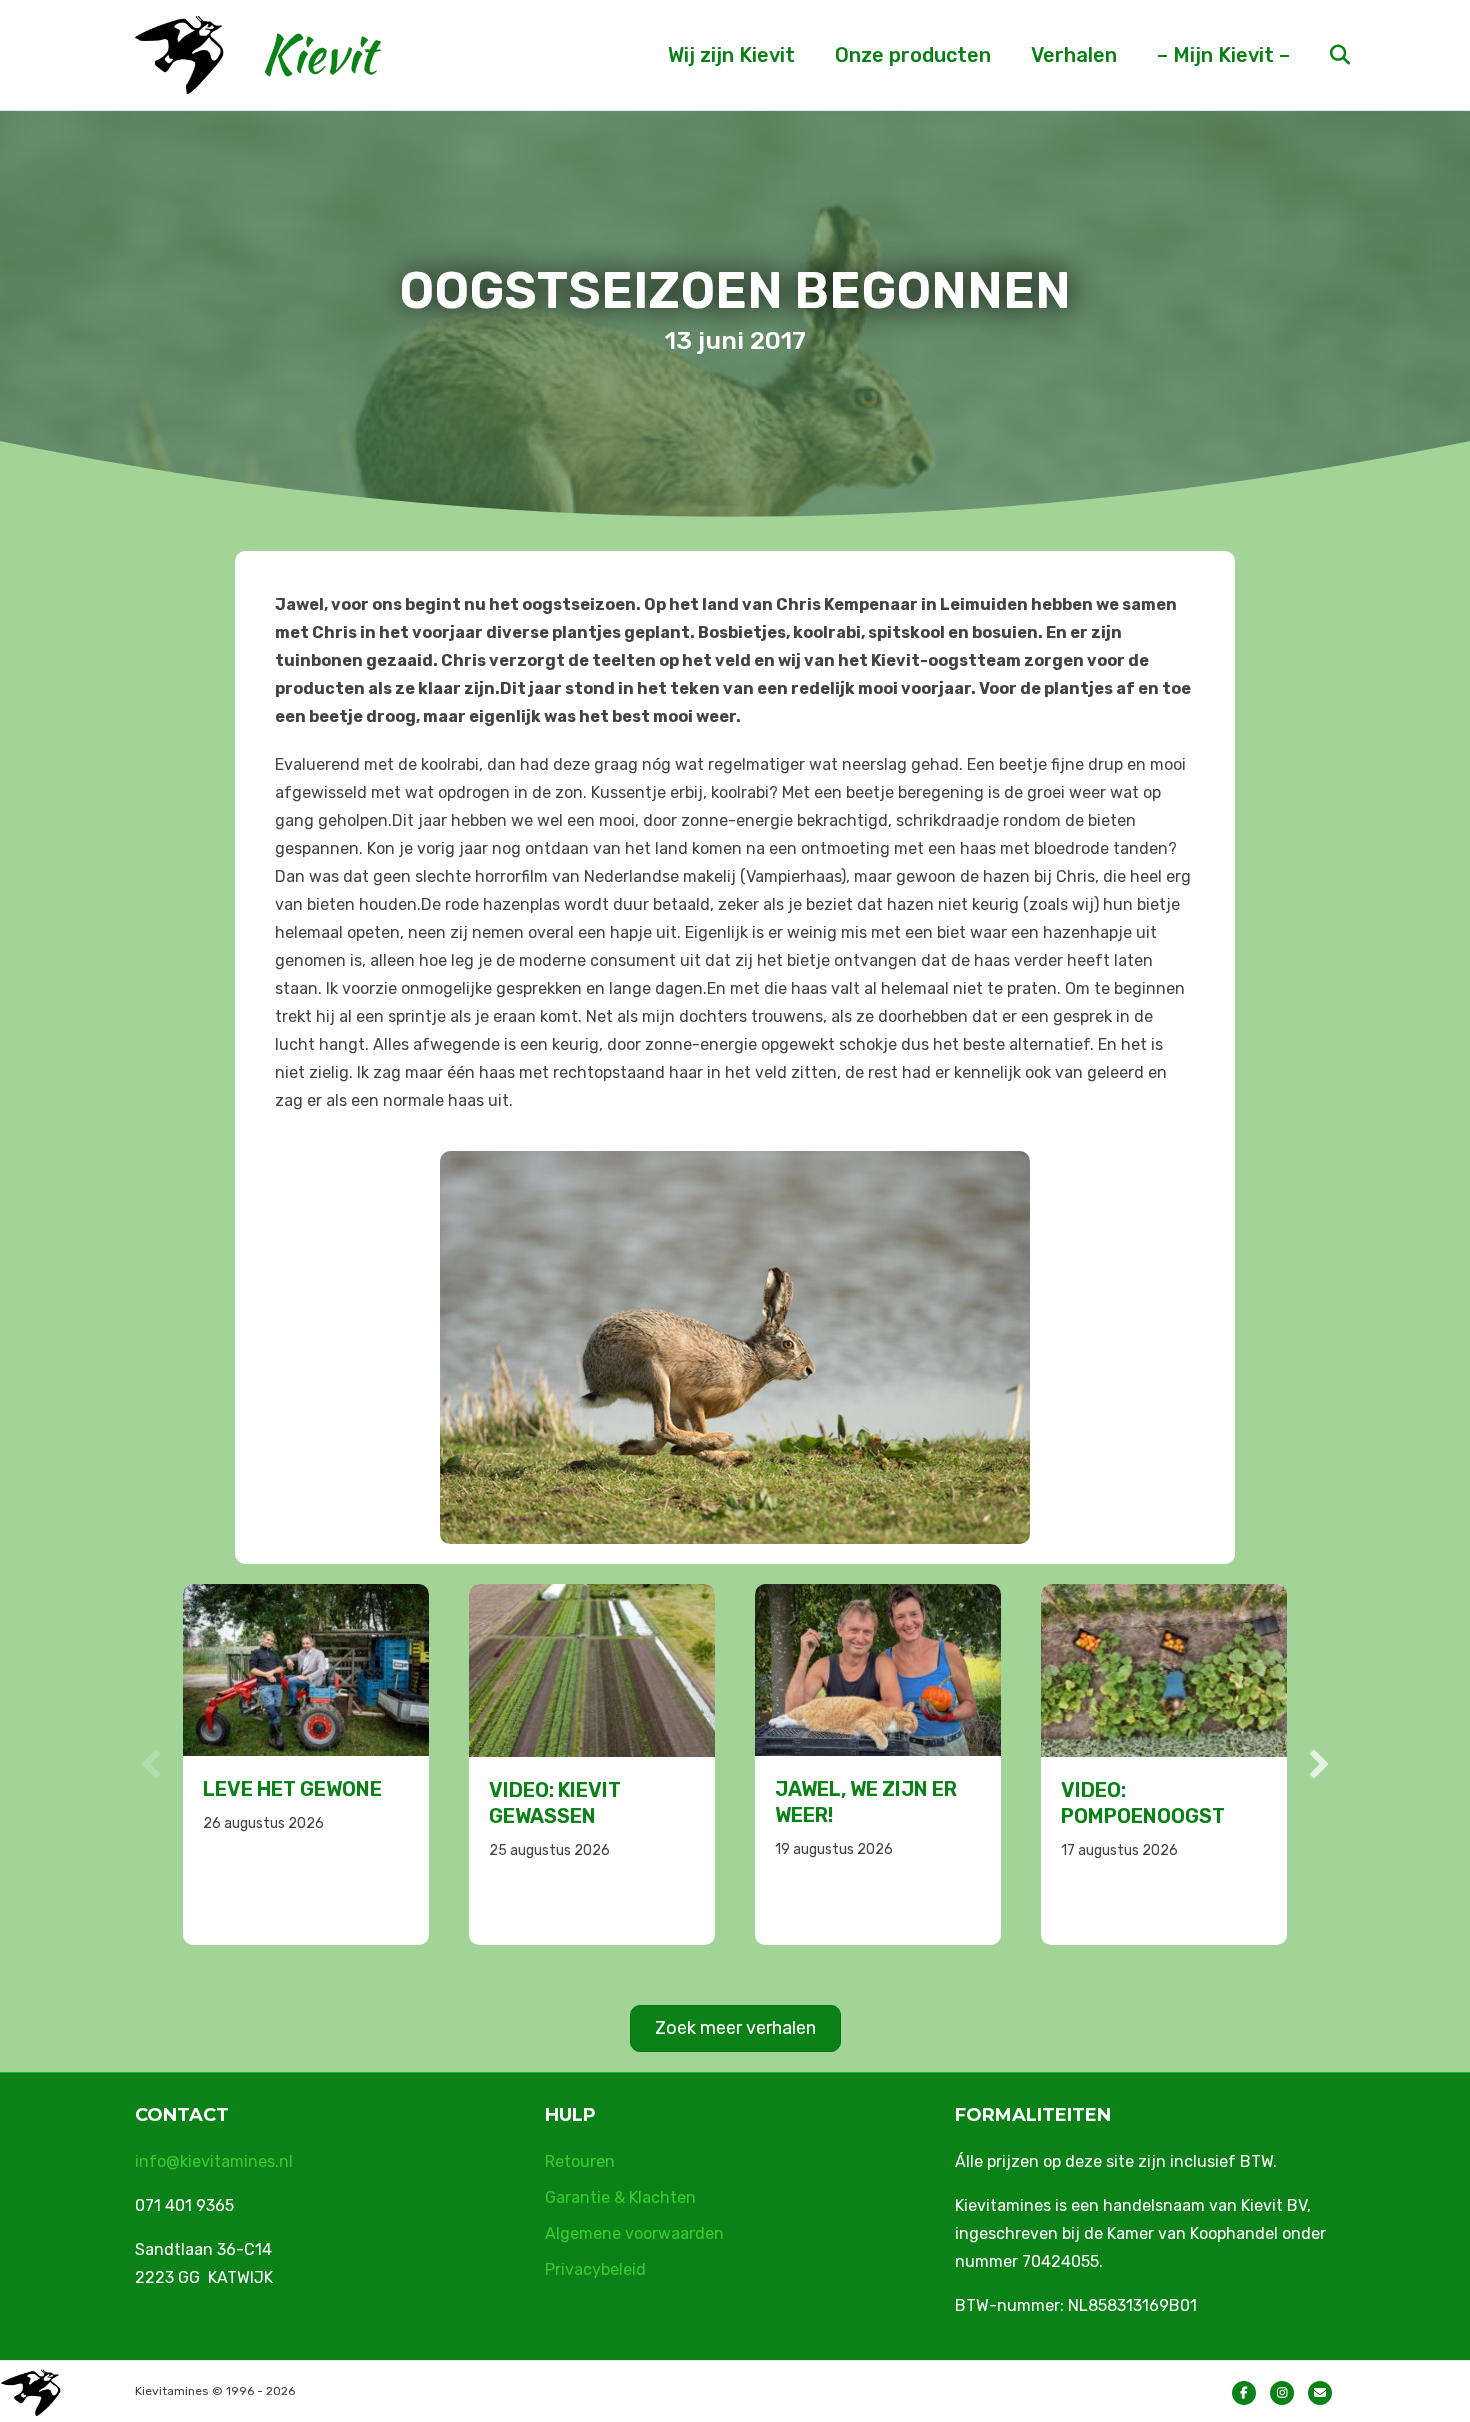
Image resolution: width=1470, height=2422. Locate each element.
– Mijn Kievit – (1223, 55)
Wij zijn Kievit (731, 55)
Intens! (1099, 1789)
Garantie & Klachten (620, 2197)
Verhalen (1074, 55)
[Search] (1322, 55)
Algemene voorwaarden (634, 2233)
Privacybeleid (595, 2269)
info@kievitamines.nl (214, 2161)
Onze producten (913, 55)
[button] (151, 1764)
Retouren (580, 2161)
